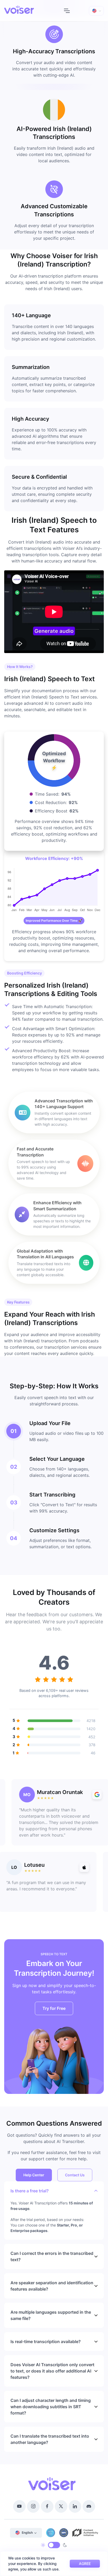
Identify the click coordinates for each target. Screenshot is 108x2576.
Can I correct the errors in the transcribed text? (52, 2256)
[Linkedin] (75, 2506)
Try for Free (54, 2008)
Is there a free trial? (30, 2191)
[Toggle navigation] (67, 11)
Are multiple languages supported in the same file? (51, 2315)
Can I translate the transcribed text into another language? (50, 2439)
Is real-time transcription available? (46, 2342)
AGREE (85, 2564)
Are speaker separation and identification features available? (52, 2286)
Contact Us (75, 2175)
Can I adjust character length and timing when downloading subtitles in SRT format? (51, 2407)
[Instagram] (33, 2506)
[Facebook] (47, 2506)
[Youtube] (19, 2506)
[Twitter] (61, 2506)
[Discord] (89, 2506)
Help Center (34, 2175)
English (27, 2533)
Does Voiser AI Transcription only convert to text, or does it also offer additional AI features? (52, 2371)
